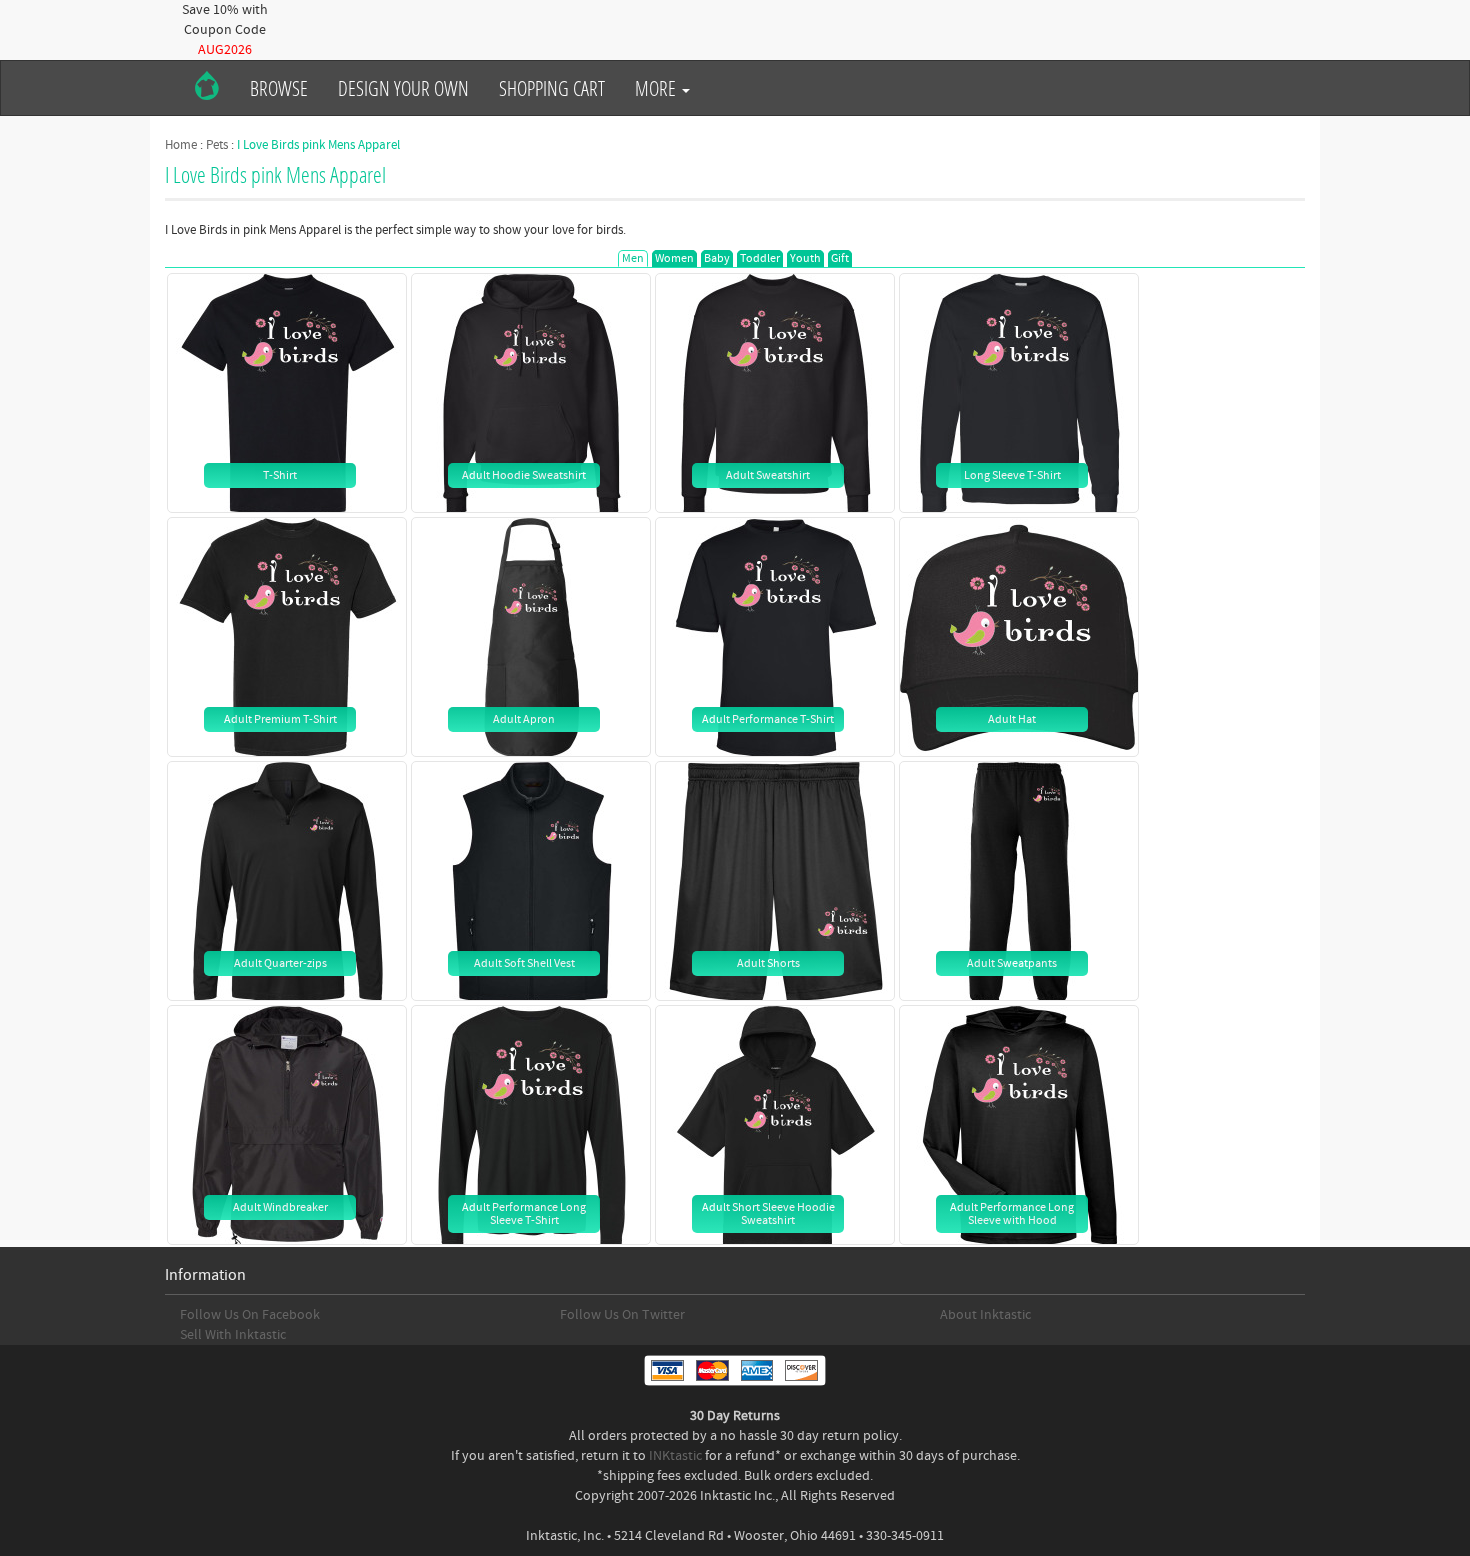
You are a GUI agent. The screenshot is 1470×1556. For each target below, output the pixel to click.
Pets (217, 145)
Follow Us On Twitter (622, 1315)
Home (181, 145)
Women (674, 258)
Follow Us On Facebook (250, 1315)
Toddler (760, 258)
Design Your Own (403, 88)
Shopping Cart (552, 88)
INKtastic (675, 1456)
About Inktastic (985, 1315)
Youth (805, 258)
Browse (279, 88)
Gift (840, 258)
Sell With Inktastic (233, 1335)
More (657, 88)
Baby (717, 258)
